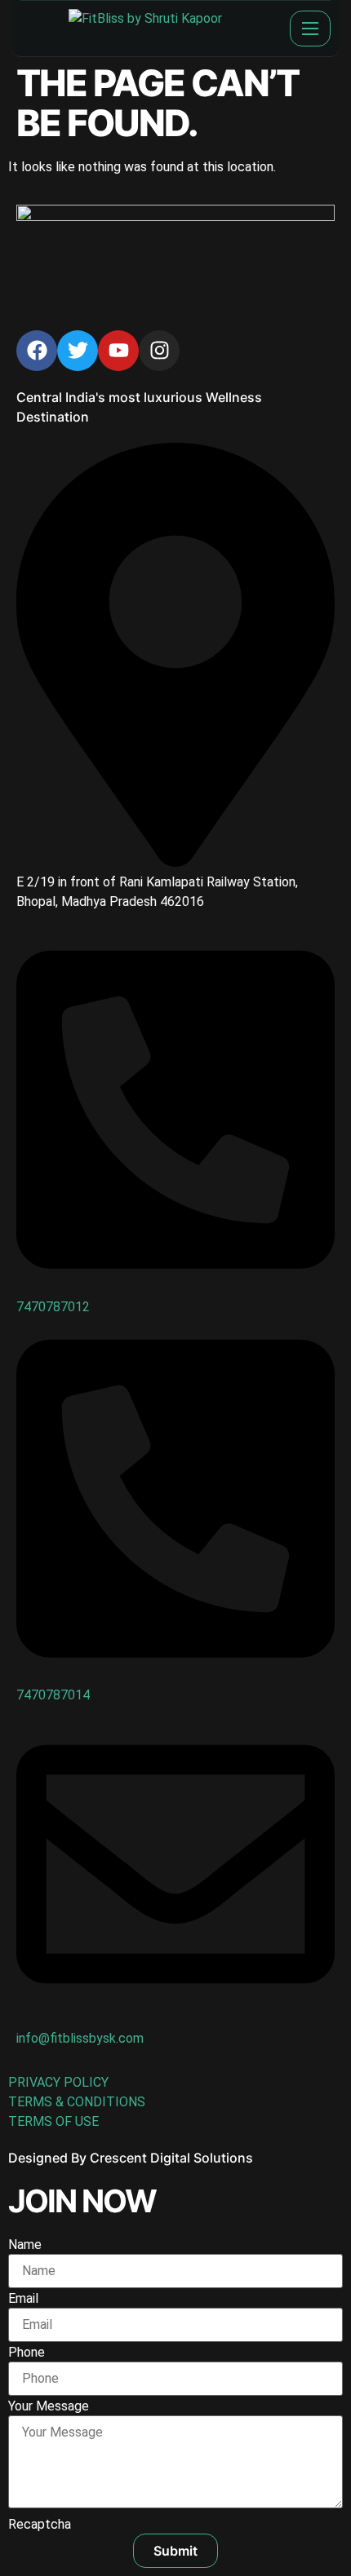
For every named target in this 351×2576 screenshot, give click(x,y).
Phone (27, 2353)
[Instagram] (159, 351)
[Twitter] (78, 351)
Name (25, 2245)
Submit (175, 2551)
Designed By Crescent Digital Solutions (131, 2158)
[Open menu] (310, 29)
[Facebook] (37, 351)
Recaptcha (40, 2525)
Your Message (49, 2406)
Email (23, 2299)
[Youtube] (118, 351)
